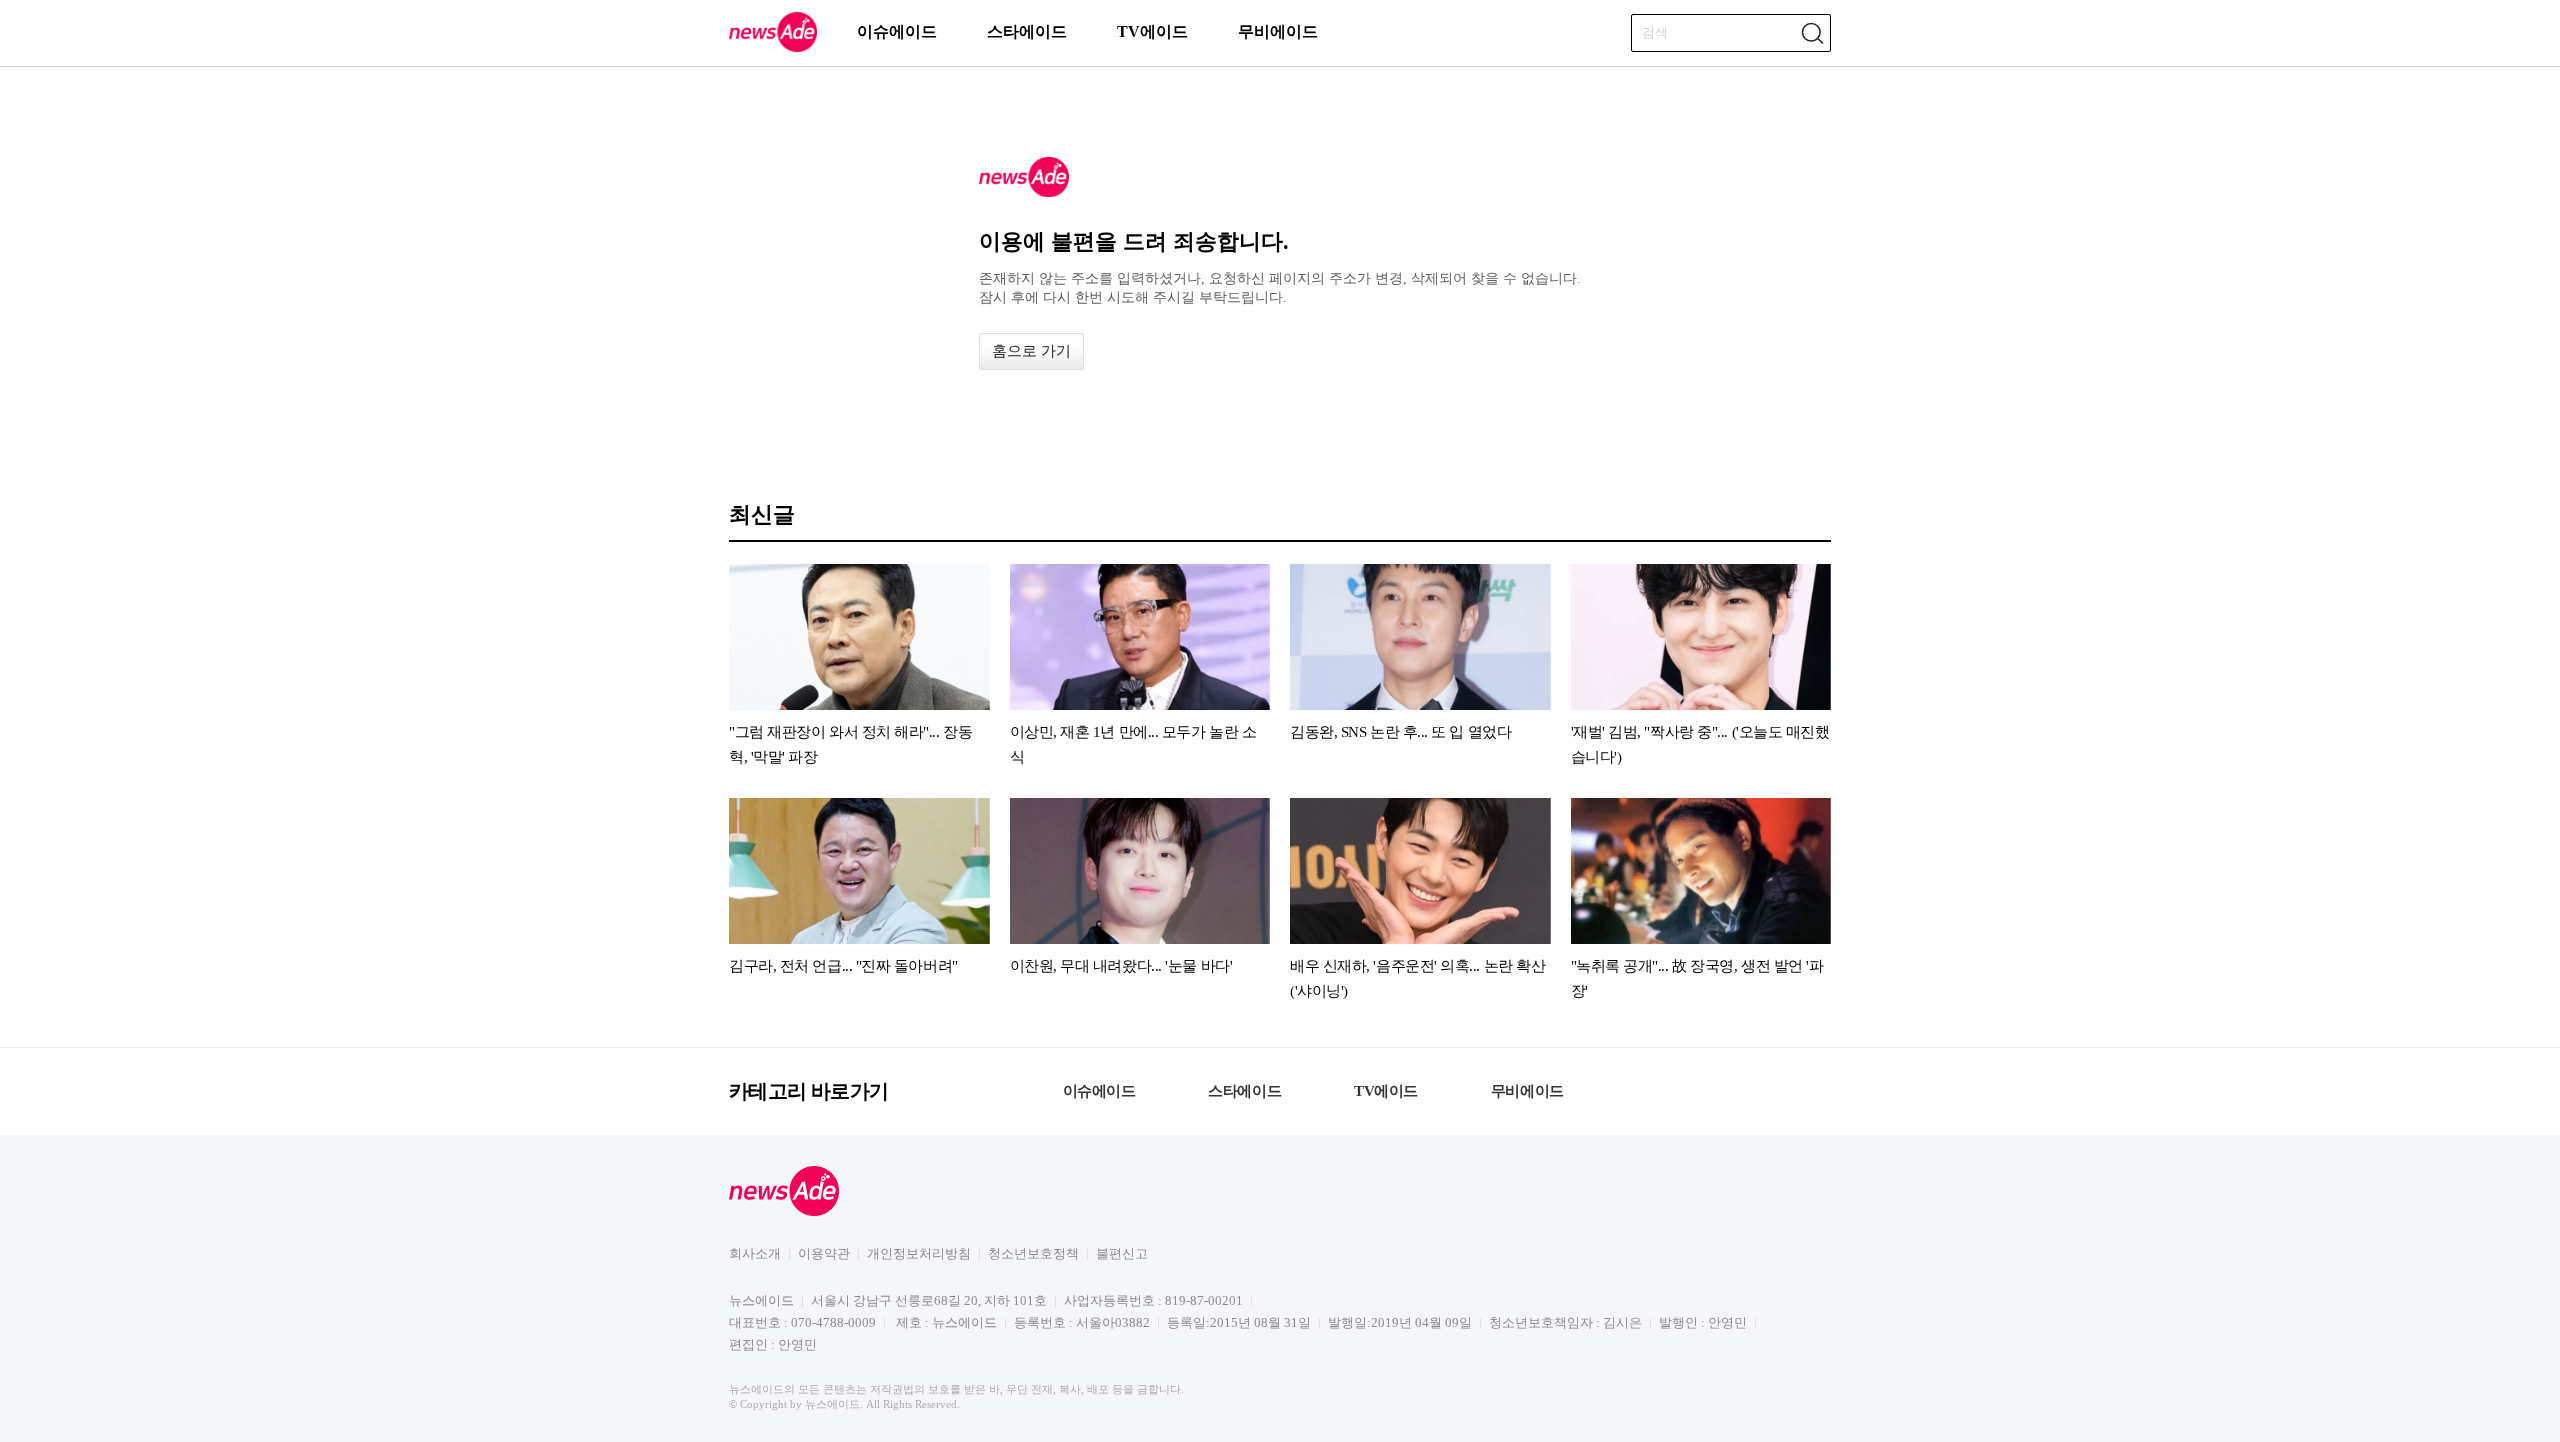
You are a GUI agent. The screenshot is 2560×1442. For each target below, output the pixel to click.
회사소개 (755, 1253)
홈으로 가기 (1031, 351)
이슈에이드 (897, 31)
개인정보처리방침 (919, 1253)
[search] (1812, 33)
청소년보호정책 (1033, 1253)
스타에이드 (1027, 31)
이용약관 (824, 1253)
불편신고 (1122, 1253)
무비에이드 (1278, 31)
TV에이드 (1152, 31)
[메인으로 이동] (773, 48)
